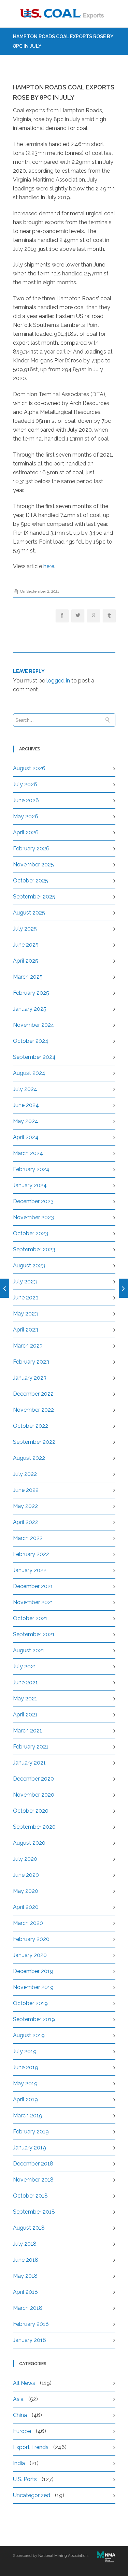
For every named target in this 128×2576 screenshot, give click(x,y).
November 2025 (33, 865)
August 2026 (29, 768)
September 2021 (34, 1634)
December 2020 (33, 1779)
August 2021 (29, 1650)
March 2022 (28, 1538)
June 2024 (26, 1105)
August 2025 (29, 913)
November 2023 (33, 1217)
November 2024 (34, 1025)
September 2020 (34, 1827)
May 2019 (25, 2083)
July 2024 (25, 1089)
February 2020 (31, 1939)
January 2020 (30, 1955)
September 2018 (34, 2212)
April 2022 (26, 1522)
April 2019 (25, 2099)
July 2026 (25, 784)
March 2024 (28, 1153)
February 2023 (31, 1362)
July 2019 (25, 2051)
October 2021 (30, 1618)
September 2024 (34, 1057)
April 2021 (25, 1715)
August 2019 (29, 2035)
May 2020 (26, 1891)
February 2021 (31, 1747)
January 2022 (30, 1570)
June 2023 (26, 1298)
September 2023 (34, 1249)
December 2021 (33, 1586)
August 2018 (29, 2228)
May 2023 (25, 1314)
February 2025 (31, 993)
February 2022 (31, 1554)
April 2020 (26, 1907)
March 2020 (28, 1923)
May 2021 (25, 1699)
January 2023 (30, 1378)
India (19, 2463)
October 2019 (30, 2003)
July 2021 (25, 1666)
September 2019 (34, 2019)
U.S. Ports (25, 2479)
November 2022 (33, 1410)
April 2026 (26, 832)
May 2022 (25, 1506)
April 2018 (25, 2292)
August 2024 (29, 1073)
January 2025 (30, 1009)
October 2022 (31, 1426)
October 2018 (30, 2196)
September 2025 (34, 897)
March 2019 (28, 2116)
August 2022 (29, 1458)
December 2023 (33, 1201)
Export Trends (31, 2447)
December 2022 (33, 1394)
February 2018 (31, 2324)
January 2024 (30, 1185)
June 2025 (26, 945)
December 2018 (33, 2164)
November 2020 (34, 1795)
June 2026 (26, 800)
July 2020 (25, 1859)
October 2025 (31, 881)
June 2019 (26, 2067)
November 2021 (33, 1602)
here (49, 566)
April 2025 (26, 961)
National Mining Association (63, 2556)
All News (24, 2383)
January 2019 (30, 2148)
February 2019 (31, 2132)
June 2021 (25, 1682)
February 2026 (31, 848)
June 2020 (26, 1875)
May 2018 (25, 2276)
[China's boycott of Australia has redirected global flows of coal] (123, 1288)
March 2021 (27, 1731)
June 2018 (26, 2260)
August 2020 (29, 1843)
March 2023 (28, 1346)
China (20, 2415)
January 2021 (29, 1763)
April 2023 (26, 1330)
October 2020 (31, 1811)
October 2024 (31, 1041)
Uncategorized (32, 2495)
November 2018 (33, 2180)
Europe (22, 2431)
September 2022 (34, 1442)
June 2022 (26, 1490)
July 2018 (25, 2244)
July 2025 (25, 929)
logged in (58, 681)
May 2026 (26, 816)
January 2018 (30, 2340)
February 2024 (31, 1169)
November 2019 (33, 1987)
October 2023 (31, 1233)
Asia (18, 2399)
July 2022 (25, 1474)
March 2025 (28, 977)
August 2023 (29, 1265)
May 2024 (26, 1121)
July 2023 (25, 1282)
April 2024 (26, 1137)
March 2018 (28, 2308)
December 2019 (33, 1971)
